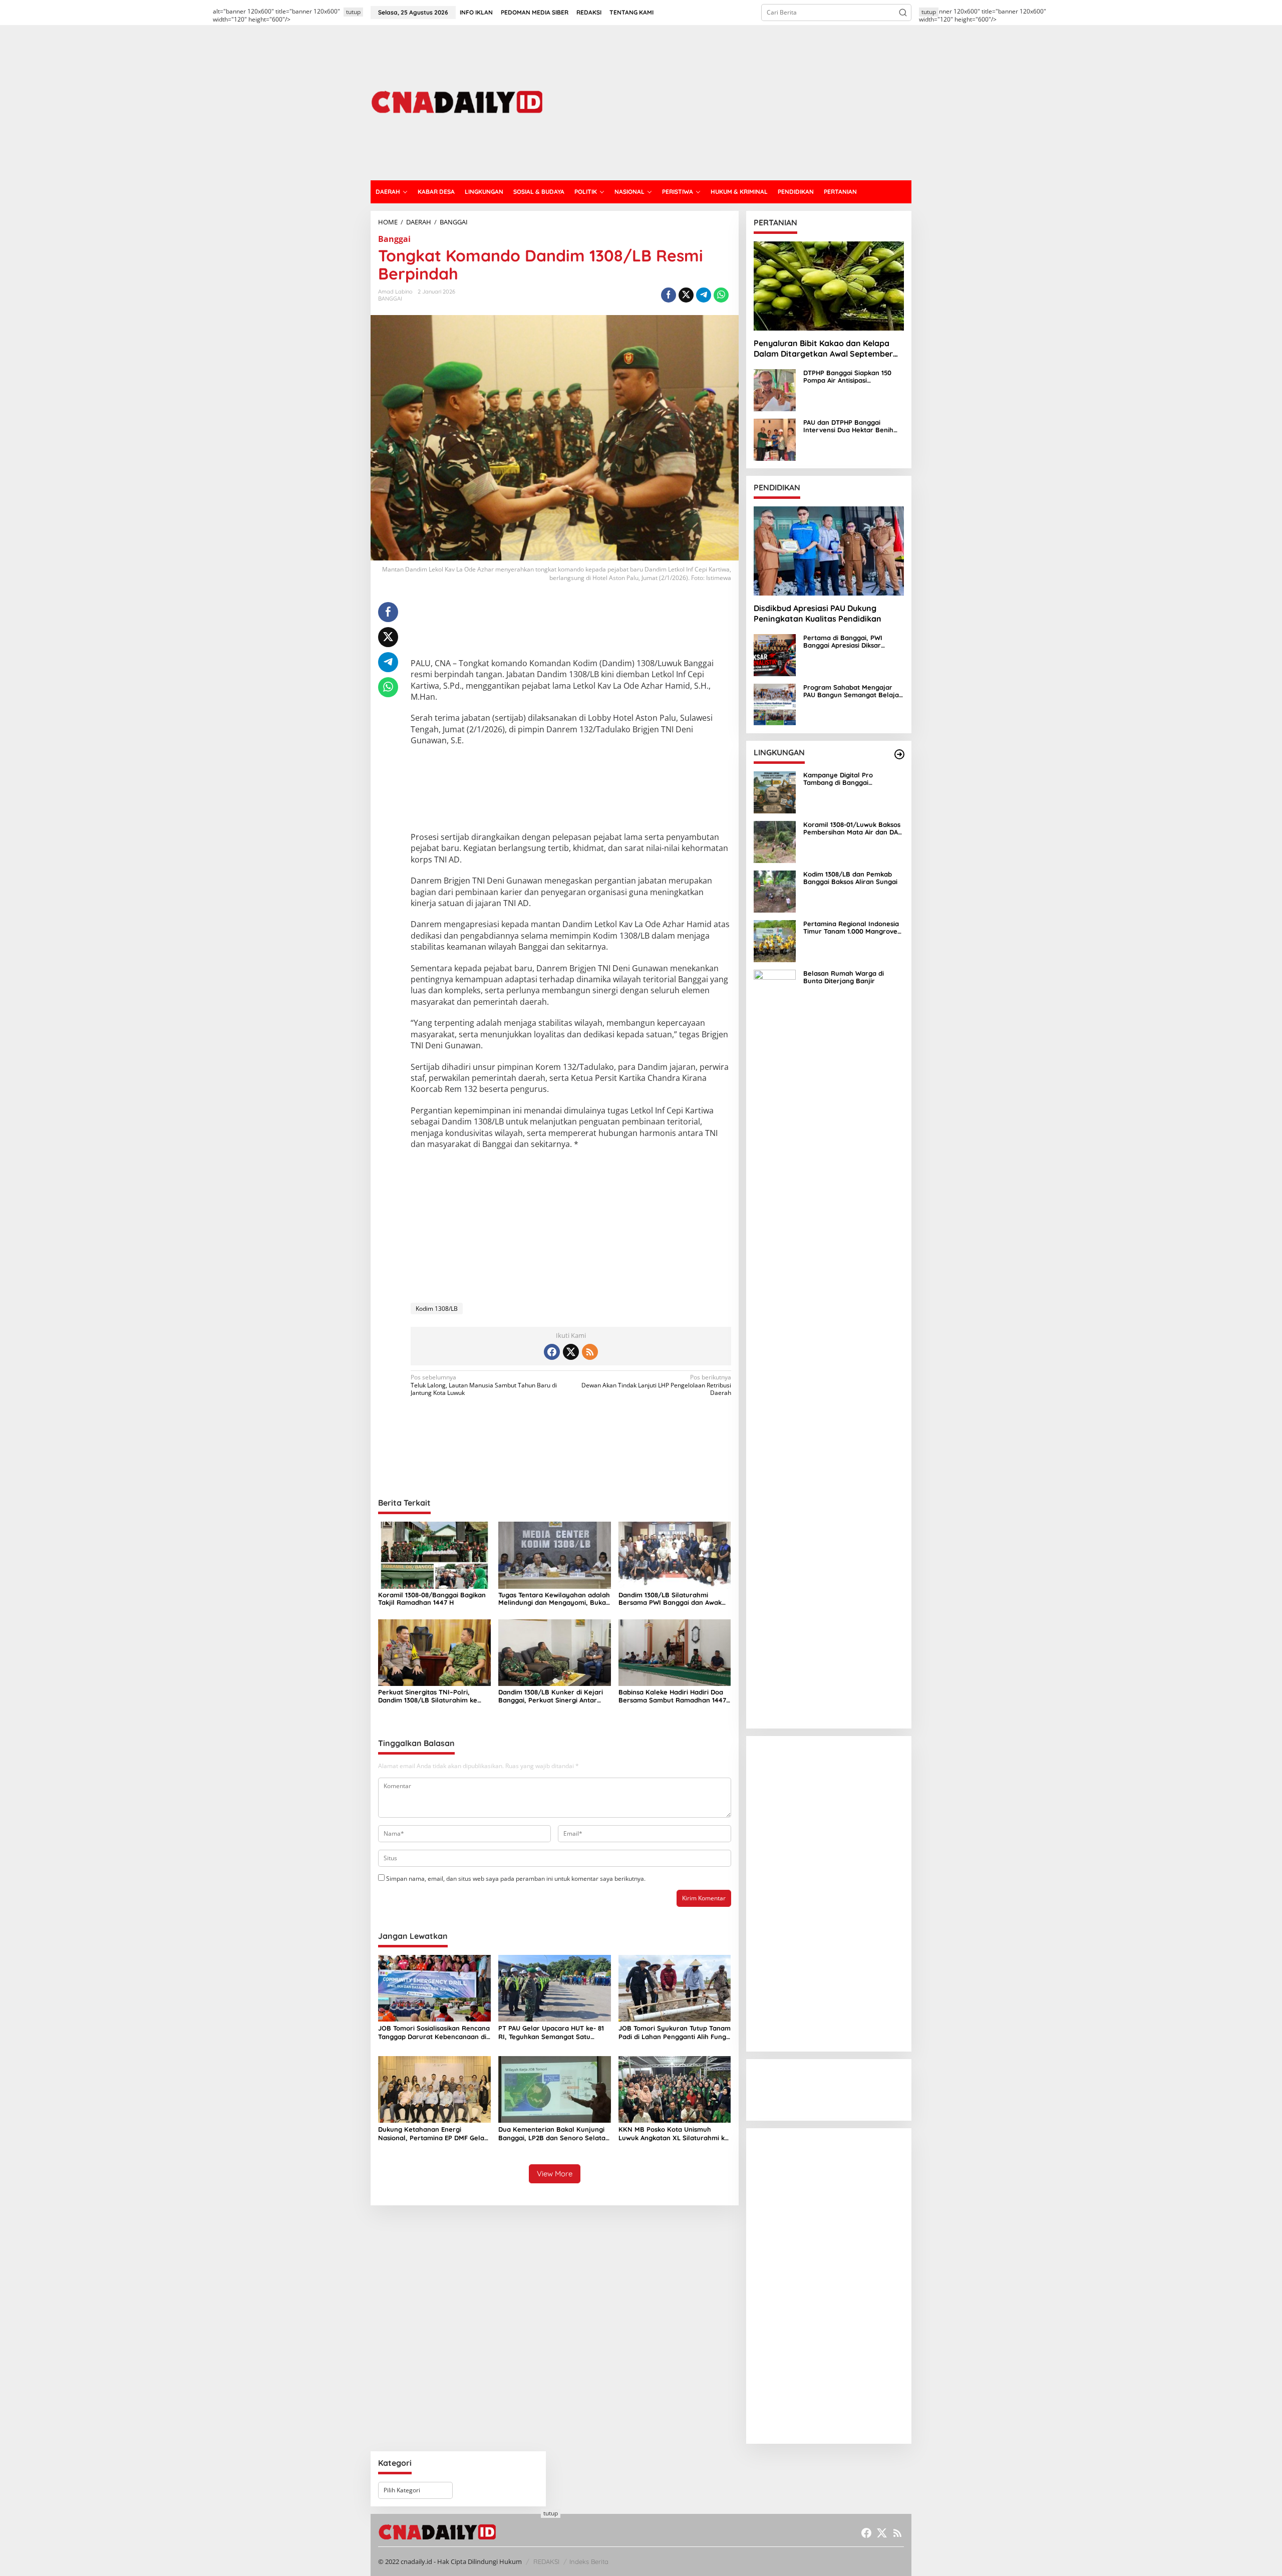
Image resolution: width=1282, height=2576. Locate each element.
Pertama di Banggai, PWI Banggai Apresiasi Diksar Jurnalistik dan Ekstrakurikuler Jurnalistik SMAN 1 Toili (852, 642)
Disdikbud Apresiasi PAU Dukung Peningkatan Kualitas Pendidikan (818, 613)
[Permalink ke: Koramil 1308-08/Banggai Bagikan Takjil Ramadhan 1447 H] (434, 1555)
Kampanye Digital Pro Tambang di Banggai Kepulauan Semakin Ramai (846, 779)
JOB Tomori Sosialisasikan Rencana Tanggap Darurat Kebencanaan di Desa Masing (434, 2033)
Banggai (394, 239)
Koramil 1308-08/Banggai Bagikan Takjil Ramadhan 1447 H (432, 1599)
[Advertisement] (729, 103)
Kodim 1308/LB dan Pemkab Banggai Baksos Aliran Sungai (850, 878)
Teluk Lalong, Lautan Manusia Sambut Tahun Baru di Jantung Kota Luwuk (484, 1385)
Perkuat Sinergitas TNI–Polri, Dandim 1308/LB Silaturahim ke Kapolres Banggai (428, 1696)
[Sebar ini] (669, 295)
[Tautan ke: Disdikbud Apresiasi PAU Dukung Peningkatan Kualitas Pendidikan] (829, 551)
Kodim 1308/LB (437, 1309)
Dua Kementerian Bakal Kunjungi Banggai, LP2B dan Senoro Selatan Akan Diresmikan (554, 2134)
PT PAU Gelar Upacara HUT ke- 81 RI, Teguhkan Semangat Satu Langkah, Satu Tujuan (551, 2033)
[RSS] (590, 1352)
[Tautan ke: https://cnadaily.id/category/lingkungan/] (899, 754)
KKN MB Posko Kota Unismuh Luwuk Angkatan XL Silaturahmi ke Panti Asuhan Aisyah (674, 2134)
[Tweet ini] (686, 295)
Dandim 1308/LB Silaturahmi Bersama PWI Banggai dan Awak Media (670, 1599)
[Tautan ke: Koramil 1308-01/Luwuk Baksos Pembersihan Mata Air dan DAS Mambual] (775, 841)
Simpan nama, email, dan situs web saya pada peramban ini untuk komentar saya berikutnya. (516, 1879)
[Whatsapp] (721, 295)
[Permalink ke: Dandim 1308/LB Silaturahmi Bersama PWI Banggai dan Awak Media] (675, 1555)
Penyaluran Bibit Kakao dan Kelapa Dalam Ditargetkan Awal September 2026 (823, 349)
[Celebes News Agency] (459, 102)
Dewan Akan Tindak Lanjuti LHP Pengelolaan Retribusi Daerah (656, 1385)
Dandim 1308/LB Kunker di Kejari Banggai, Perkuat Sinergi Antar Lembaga (551, 1696)
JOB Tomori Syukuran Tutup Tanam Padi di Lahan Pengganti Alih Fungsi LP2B (675, 2033)
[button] (903, 13)
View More (555, 2174)
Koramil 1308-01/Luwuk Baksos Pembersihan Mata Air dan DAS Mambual (853, 829)
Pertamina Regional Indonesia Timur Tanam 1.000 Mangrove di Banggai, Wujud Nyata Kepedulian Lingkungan (851, 928)
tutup (353, 12)
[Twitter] (571, 1352)
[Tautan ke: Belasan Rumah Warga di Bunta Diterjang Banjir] (775, 1345)
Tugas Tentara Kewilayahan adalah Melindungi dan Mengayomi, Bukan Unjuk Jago (554, 1599)
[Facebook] (552, 1352)
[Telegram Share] (704, 295)
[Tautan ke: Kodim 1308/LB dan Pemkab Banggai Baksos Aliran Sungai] (775, 891)
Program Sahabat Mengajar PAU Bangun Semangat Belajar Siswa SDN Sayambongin (853, 691)
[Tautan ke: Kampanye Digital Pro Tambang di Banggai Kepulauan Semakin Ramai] (775, 792)
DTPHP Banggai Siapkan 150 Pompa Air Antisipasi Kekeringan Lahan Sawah (847, 377)
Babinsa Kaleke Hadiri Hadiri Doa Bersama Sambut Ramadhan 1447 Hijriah (672, 1696)
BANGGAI (390, 299)
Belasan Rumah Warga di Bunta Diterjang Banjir (844, 977)
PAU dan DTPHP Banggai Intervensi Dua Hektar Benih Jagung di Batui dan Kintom (848, 426)
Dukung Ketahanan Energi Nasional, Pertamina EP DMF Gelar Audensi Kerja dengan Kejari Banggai (433, 2134)
